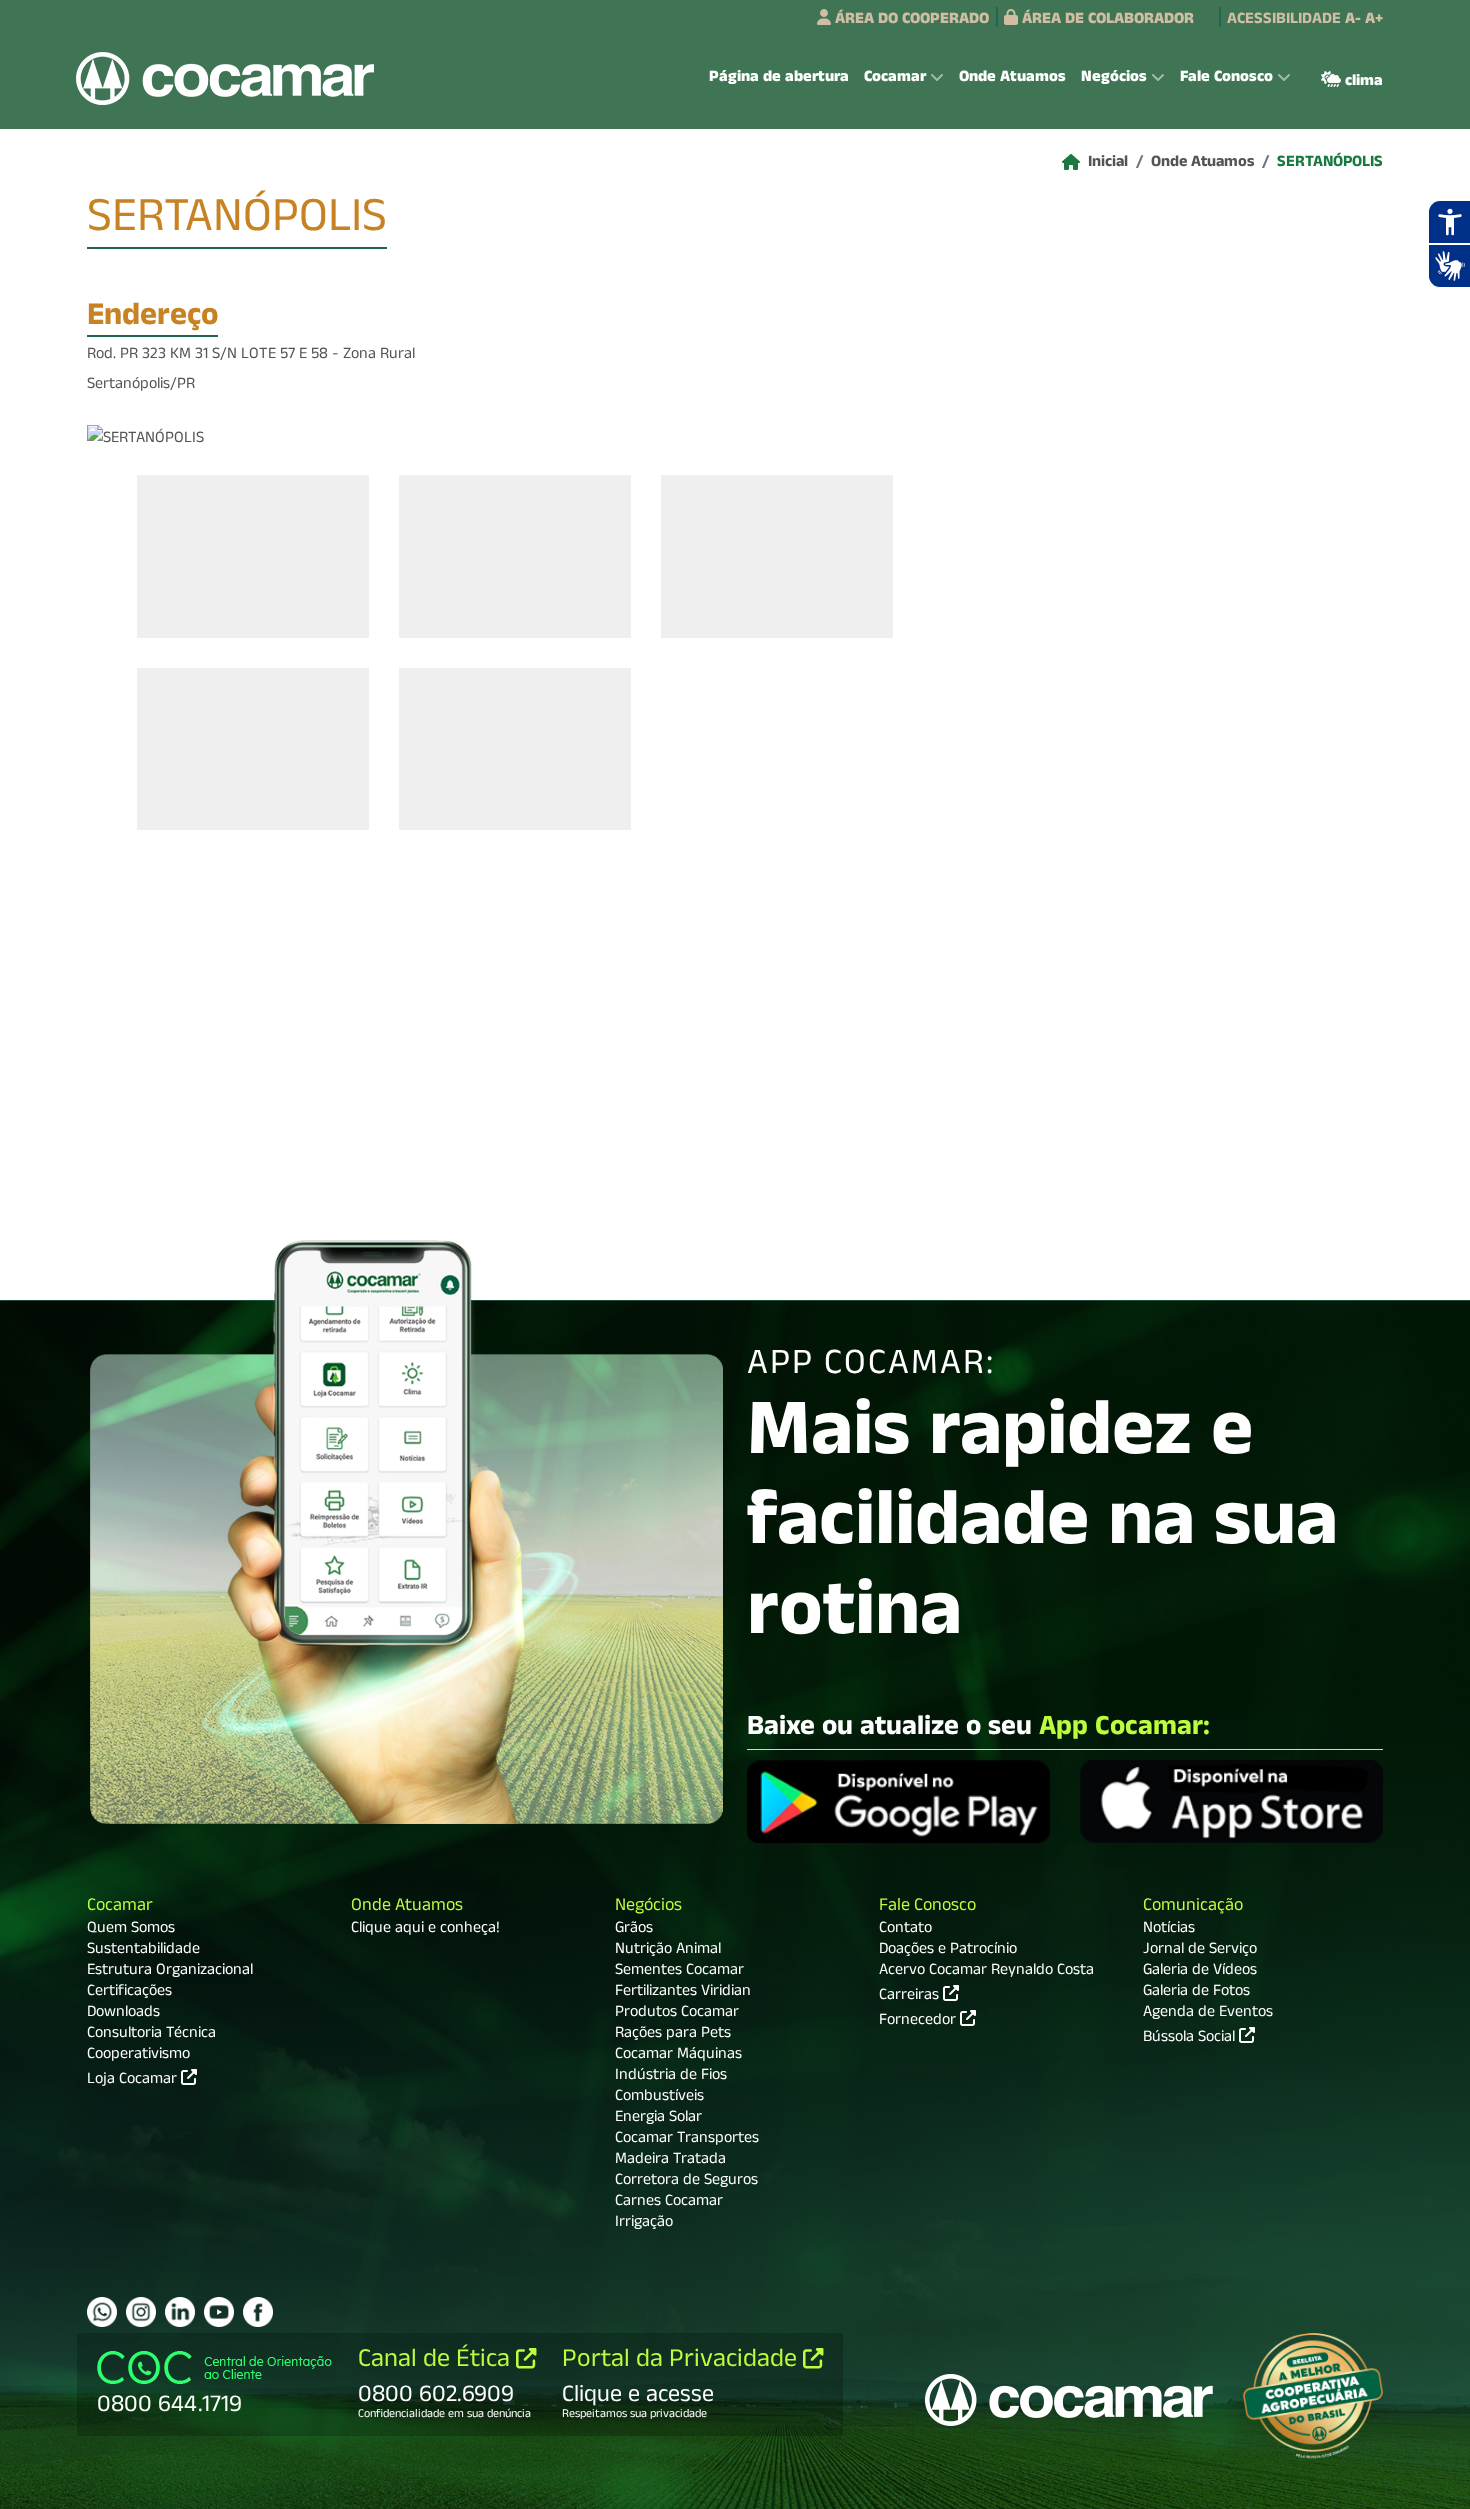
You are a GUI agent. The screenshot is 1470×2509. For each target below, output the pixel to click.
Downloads (123, 2014)
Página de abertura (779, 79)
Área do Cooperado (910, 21)
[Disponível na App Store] (1231, 1804)
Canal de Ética (437, 2362)
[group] (253, 556)
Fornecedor (919, 2020)
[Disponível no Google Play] (898, 1804)
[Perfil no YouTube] (219, 2312)
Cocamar (120, 1907)
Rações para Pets (673, 2035)
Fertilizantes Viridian (683, 1993)
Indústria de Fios (671, 2077)
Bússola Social (1191, 2039)
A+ (1374, 21)
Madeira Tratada (670, 2161)
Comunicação (1193, 1907)
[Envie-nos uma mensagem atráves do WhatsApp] (102, 2312)
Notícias (1169, 1930)
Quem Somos (131, 1930)
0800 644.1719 (169, 2407)
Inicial (1108, 164)
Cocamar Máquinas (678, 2056)
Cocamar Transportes (687, 2140)
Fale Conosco (927, 1907)
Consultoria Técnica (151, 2035)
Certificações (129, 1993)
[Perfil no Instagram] (141, 2312)
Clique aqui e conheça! (425, 1930)
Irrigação (644, 2224)
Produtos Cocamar (677, 2014)
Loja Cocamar (134, 2081)
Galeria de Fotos (1196, 1993)
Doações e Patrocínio (948, 1951)
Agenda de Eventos (1208, 2014)
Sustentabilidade (143, 1951)
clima (1362, 83)
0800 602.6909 (436, 2397)
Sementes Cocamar (679, 1972)
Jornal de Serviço (1200, 1951)
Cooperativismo (138, 2056)
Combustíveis (659, 2098)
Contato (905, 1930)
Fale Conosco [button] (1226, 79)
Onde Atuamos (1012, 79)
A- (1353, 21)
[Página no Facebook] (258, 2312)
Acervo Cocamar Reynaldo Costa (986, 1972)
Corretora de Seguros (686, 2182)
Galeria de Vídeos (1200, 1972)
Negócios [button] (1114, 79)
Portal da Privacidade (682, 2362)
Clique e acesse (638, 2397)
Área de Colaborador (1106, 21)
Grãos (634, 1930)
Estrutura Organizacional (170, 1972)
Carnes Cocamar (669, 2203)
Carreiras (911, 1995)
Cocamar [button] (895, 79)
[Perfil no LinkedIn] (180, 2312)
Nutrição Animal (668, 1951)
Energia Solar (658, 2119)
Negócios (648, 1907)
